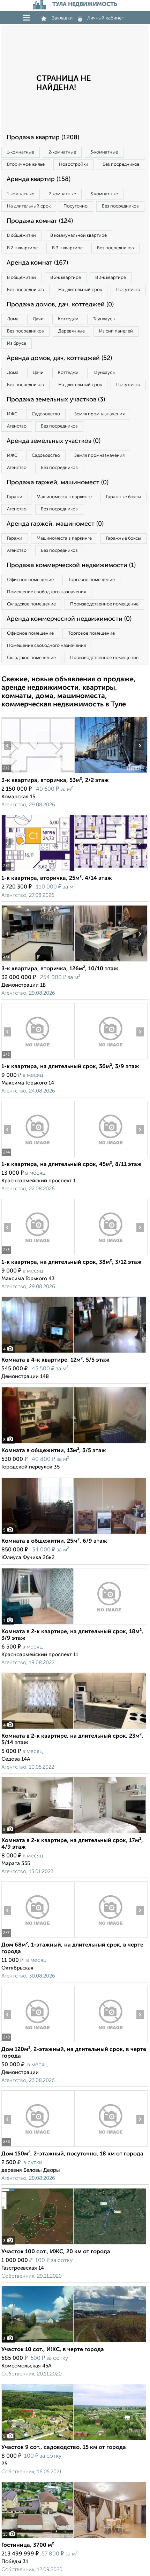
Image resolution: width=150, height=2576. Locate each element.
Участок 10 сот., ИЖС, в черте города (53, 2350)
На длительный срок (29, 206)
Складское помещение (31, 604)
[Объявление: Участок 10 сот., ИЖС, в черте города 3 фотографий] (74, 2342)
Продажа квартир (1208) (43, 138)
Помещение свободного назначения (46, 592)
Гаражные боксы (123, 497)
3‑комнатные (104, 152)
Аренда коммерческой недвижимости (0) (69, 619)
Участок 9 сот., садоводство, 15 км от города (64, 2448)
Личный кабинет (106, 18)
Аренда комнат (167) (37, 263)
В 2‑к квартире (22, 248)
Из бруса (17, 343)
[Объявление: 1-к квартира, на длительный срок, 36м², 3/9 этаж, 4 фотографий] (38, 1059)
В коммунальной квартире (78, 236)
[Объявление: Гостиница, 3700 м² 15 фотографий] (74, 2538)
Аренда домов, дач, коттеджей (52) (59, 358)
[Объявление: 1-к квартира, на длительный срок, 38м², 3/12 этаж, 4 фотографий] (38, 1255)
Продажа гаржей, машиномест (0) (58, 483)
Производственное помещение (104, 604)
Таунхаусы (104, 319)
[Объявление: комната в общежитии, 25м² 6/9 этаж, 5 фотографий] (74, 1534)
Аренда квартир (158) (39, 179)
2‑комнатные (62, 152)
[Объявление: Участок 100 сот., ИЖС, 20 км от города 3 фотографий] (74, 2244)
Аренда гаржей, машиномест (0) (55, 524)
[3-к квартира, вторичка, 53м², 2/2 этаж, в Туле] (38, 773)
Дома (13, 319)
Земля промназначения (99, 414)
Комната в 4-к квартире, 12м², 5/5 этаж (55, 1360)
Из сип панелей (116, 331)
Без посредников (121, 165)
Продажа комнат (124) (40, 221)
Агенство (17, 426)
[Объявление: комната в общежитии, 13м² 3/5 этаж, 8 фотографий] (74, 1443)
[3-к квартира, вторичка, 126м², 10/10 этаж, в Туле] (38, 961)
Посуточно (76, 206)
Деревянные (72, 331)
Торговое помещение (91, 580)
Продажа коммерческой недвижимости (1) (71, 565)
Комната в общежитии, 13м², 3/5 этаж (54, 1451)
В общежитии (21, 236)
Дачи (38, 319)
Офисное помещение (30, 580)
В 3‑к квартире (67, 248)
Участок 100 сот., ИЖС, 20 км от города (56, 2252)
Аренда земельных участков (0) (54, 441)
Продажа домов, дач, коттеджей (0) (60, 305)
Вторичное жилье (26, 165)
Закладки (62, 18)
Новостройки (74, 165)
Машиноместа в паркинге (64, 497)
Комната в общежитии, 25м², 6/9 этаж (54, 1541)
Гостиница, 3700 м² (28, 2545)
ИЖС (12, 414)
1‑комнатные (21, 152)
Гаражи (15, 497)
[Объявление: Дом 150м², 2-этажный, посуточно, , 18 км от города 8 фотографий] (38, 2147)
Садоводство (46, 414)
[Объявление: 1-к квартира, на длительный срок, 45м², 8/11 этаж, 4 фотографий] (38, 1157)
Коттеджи (68, 319)
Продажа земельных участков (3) (56, 400)
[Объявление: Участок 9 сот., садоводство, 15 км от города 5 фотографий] (74, 2440)
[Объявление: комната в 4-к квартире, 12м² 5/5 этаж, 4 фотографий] (74, 1353)
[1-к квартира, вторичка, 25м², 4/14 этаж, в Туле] (38, 871)
